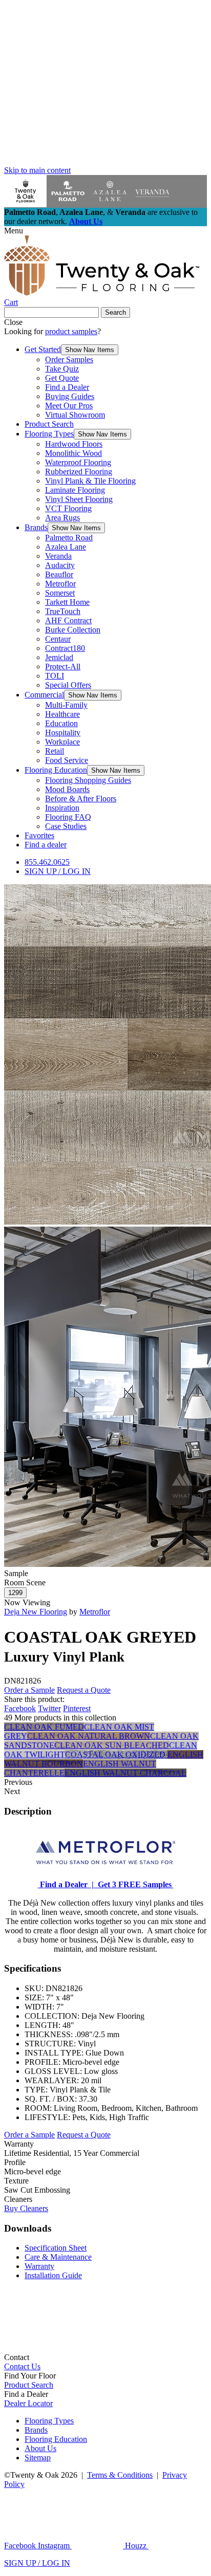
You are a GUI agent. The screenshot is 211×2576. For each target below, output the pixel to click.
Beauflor (59, 574)
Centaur (58, 639)
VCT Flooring (68, 508)
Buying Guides (70, 396)
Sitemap (38, 2458)
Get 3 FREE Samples (134, 1884)
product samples (71, 331)
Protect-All (63, 667)
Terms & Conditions (120, 2475)
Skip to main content (37, 170)
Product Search (49, 424)
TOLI (55, 676)
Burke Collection (73, 630)
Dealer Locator (28, 2403)
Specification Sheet (56, 2248)
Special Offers (68, 685)
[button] (90, 350)
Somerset (60, 593)
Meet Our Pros (69, 406)
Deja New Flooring (36, 1612)
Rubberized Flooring (79, 472)
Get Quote (62, 378)
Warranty (39, 2266)
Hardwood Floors (74, 444)
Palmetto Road (69, 538)
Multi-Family (66, 705)
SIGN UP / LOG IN (58, 871)
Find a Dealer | (66, 1884)
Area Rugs (62, 518)
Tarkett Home (67, 602)
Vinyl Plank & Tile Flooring (90, 481)
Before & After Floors (81, 799)
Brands (36, 527)
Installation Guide (53, 2275)
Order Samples (69, 359)
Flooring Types (49, 434)
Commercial (44, 695)
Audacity (60, 565)
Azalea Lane (66, 547)
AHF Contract (68, 620)
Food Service (67, 760)
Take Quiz (62, 369)
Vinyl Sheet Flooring (79, 499)
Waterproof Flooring (78, 462)
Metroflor (60, 584)
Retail (55, 751)
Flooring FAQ (68, 817)
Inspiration (62, 808)
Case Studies (66, 826)
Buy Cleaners (26, 2208)
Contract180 (65, 648)
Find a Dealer (67, 387)
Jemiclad (59, 657)
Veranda (58, 556)
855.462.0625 (47, 862)
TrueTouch (63, 611)
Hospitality (63, 733)
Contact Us (22, 2366)
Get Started (43, 349)
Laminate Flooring (75, 490)
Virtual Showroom (75, 415)
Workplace (62, 742)
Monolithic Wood (73, 453)
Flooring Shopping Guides (88, 780)
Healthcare (62, 714)
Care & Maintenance (58, 2257)
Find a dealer (46, 845)
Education (61, 723)
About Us (86, 221)
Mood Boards (67, 789)
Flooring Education (56, 770)
